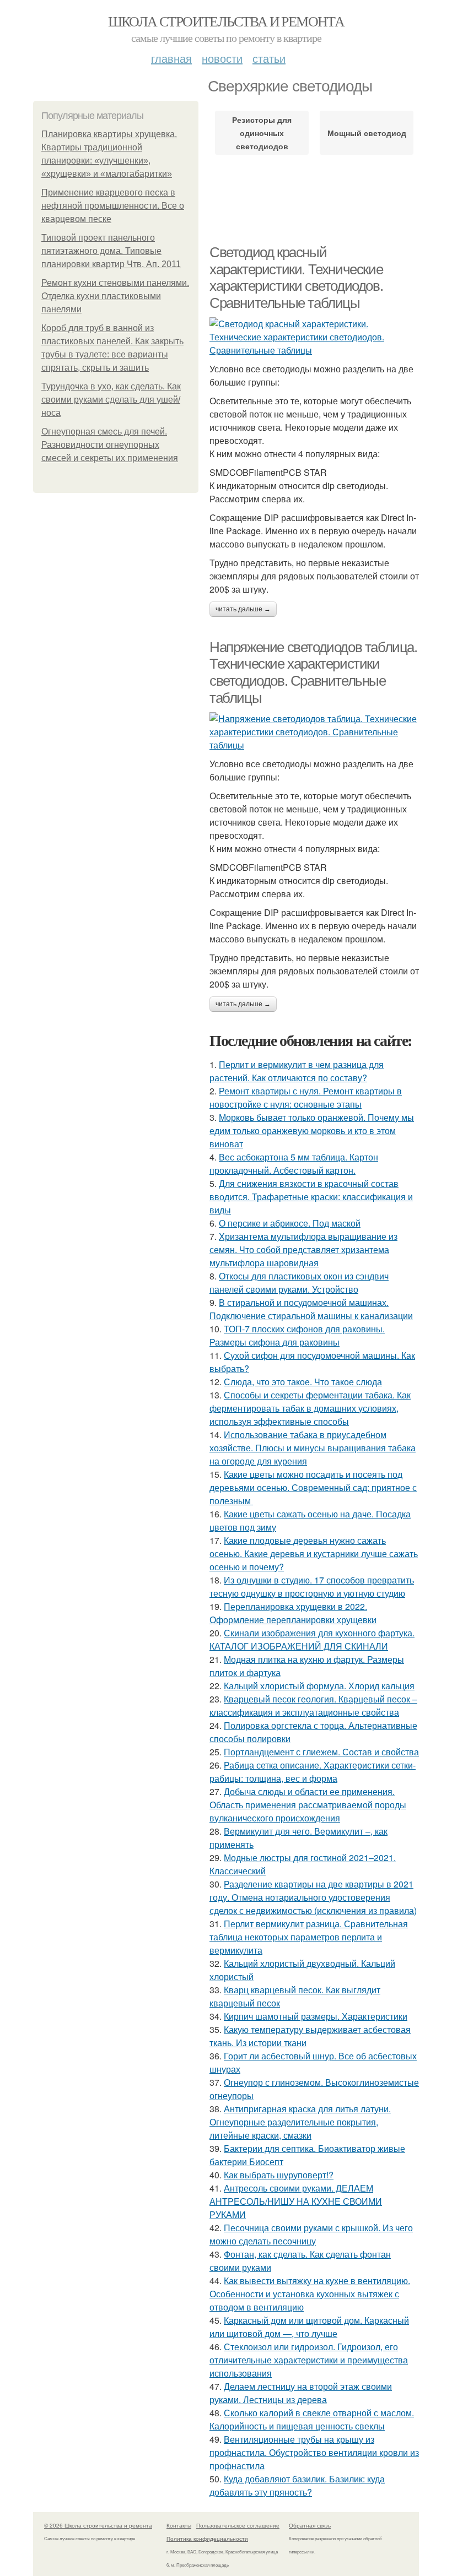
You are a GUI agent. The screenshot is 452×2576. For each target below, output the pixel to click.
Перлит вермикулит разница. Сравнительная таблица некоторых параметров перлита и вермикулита (309, 1937)
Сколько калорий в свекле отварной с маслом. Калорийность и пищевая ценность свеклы (312, 2419)
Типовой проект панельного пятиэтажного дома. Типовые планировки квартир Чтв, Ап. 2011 (111, 251)
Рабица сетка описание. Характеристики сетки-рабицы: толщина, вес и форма (313, 1772)
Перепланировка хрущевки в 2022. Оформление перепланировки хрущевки (293, 1613)
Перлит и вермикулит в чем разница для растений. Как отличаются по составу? (297, 1071)
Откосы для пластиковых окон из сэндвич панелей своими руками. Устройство (299, 1282)
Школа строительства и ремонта (226, 21)
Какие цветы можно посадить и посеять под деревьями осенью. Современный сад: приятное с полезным (313, 1487)
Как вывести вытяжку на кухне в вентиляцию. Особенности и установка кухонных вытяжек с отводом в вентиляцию (310, 2294)
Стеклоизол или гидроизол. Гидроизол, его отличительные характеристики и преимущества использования (309, 2360)
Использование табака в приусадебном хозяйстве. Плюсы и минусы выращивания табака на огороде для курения (313, 1448)
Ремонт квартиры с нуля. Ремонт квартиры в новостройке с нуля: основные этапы (306, 1097)
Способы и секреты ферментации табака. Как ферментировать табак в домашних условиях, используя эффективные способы (310, 1408)
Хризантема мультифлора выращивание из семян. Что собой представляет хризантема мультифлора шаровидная (303, 1249)
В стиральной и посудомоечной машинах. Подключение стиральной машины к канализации (311, 1309)
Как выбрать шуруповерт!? (279, 2175)
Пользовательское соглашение (238, 2525)
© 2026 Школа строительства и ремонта (98, 2525)
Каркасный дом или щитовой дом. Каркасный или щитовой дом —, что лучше (309, 2327)
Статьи (269, 58)
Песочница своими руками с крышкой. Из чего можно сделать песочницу (311, 2234)
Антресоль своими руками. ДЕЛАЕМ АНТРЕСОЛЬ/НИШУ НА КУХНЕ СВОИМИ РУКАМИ (296, 2201)
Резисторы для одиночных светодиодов (262, 133)
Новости (222, 58)
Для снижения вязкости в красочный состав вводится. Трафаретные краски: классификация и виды (311, 1197)
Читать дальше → (243, 609)
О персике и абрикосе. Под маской (290, 1223)
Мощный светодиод (367, 133)
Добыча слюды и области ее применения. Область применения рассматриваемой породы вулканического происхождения (308, 1805)
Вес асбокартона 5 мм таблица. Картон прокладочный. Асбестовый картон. (294, 1164)
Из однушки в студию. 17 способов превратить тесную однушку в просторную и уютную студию (312, 1587)
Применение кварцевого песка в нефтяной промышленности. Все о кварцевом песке (113, 206)
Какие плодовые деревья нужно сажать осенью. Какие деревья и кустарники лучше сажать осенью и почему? (314, 1553)
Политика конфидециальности (207, 2539)
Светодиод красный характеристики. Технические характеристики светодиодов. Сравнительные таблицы (296, 278)
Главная (171, 58)
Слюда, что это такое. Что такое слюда (303, 1382)
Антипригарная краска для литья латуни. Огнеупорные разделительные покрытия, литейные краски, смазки (300, 2122)
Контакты (179, 2525)
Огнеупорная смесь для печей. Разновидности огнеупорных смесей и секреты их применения (110, 445)
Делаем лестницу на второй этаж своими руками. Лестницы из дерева (301, 2393)
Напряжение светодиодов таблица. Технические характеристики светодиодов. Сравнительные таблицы (313, 673)
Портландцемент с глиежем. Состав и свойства (321, 1752)
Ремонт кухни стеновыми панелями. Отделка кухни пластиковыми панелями (115, 296)
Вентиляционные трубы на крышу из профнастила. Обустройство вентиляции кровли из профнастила (314, 2452)
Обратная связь (310, 2525)
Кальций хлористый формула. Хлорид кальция (319, 1686)
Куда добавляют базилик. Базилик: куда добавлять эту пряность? (297, 2485)
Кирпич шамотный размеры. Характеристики (316, 2016)
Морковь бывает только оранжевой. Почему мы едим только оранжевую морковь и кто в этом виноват (312, 1130)
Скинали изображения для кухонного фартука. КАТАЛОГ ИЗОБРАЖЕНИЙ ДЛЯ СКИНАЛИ (312, 1639)
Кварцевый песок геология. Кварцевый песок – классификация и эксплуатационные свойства (313, 1705)
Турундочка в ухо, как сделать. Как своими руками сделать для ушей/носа (111, 400)
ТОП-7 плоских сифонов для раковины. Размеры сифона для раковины (297, 1335)
